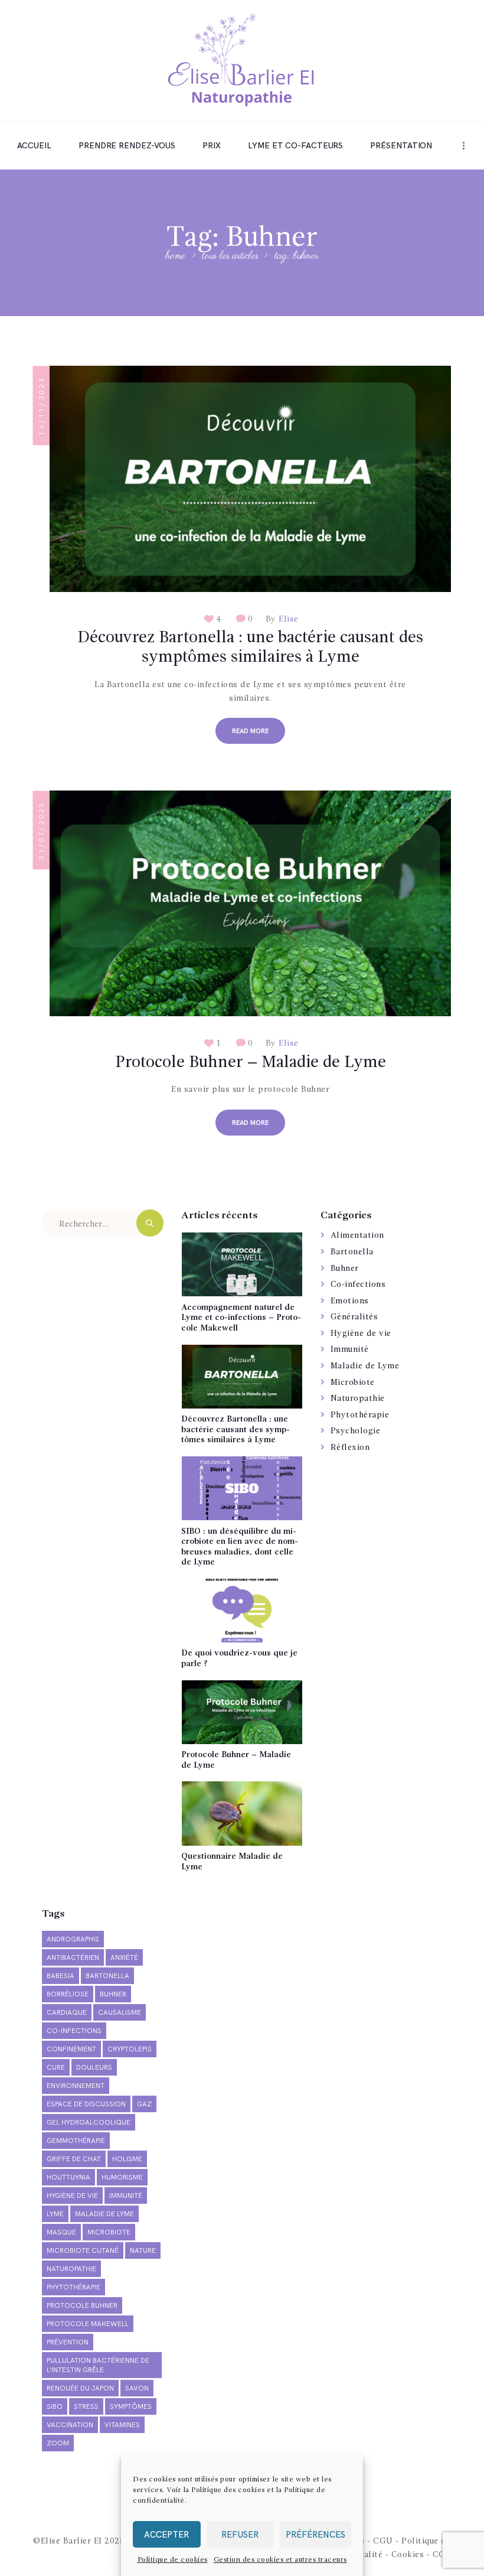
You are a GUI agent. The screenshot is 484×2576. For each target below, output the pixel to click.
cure (56, 2068)
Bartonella (352, 1252)
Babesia (60, 1976)
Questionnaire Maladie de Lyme (232, 1862)
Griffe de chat (74, 2159)
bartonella (107, 1976)
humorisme (122, 2177)
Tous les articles (230, 256)
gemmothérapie (76, 2141)
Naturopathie (358, 1398)
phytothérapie (73, 2287)
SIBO (55, 2407)
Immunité (350, 1349)
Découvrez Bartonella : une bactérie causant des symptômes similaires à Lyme (250, 648)
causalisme (120, 2013)
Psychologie (356, 1431)
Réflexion (350, 1448)
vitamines (122, 2425)
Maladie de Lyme (365, 1366)
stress (86, 2407)
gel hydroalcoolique (89, 2123)
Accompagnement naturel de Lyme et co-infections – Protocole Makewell (241, 1318)
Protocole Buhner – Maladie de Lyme (251, 1063)
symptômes (131, 2407)
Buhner (345, 1269)
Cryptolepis (130, 2049)
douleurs (94, 2068)
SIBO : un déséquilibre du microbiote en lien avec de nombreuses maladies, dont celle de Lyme (240, 1547)
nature (143, 2251)
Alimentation (357, 1235)
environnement (76, 2086)
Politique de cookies (173, 2560)
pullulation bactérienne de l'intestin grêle (98, 2365)
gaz (144, 2104)
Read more (250, 731)
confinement (71, 2049)
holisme (127, 2159)
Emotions (350, 1301)
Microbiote (353, 1383)
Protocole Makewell (88, 2324)
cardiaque (67, 2013)
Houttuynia (68, 2177)
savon (137, 2388)
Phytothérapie (360, 1415)
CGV (442, 2555)
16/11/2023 (42, 406)
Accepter (166, 2535)
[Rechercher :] (103, 1224)
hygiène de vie (72, 2196)
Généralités (354, 1317)
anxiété (124, 1958)
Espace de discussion (86, 2104)
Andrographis (73, 1939)
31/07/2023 (42, 830)
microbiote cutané (83, 2251)
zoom (58, 2443)
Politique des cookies (228, 2490)
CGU (383, 2541)
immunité (126, 2196)
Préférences (315, 2535)
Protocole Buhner (82, 2306)
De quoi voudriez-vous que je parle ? (239, 1658)
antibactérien (73, 1958)
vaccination (70, 2425)
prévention (68, 2342)
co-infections (74, 2031)
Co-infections (358, 1284)
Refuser (240, 2535)
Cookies (408, 2555)
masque (61, 2232)
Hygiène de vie (361, 1333)
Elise (287, 619)
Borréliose (68, 1994)
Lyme (55, 2214)
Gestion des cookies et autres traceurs (280, 2560)
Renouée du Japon (80, 2388)
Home (176, 257)
